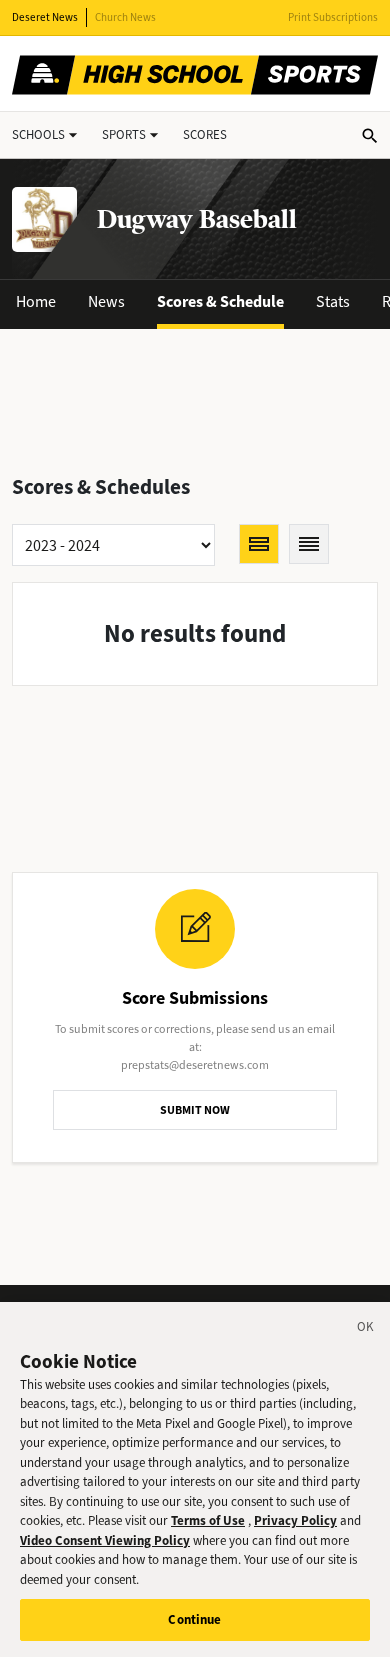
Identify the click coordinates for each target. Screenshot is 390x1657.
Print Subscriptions (333, 17)
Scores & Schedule (220, 301)
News (106, 301)
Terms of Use (208, 1520)
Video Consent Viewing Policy (105, 1540)
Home (36, 301)
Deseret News (45, 17)
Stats (333, 301)
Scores (205, 134)
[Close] (366, 1330)
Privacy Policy (295, 1520)
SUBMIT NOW (195, 1110)
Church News (125, 17)
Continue (194, 1619)
